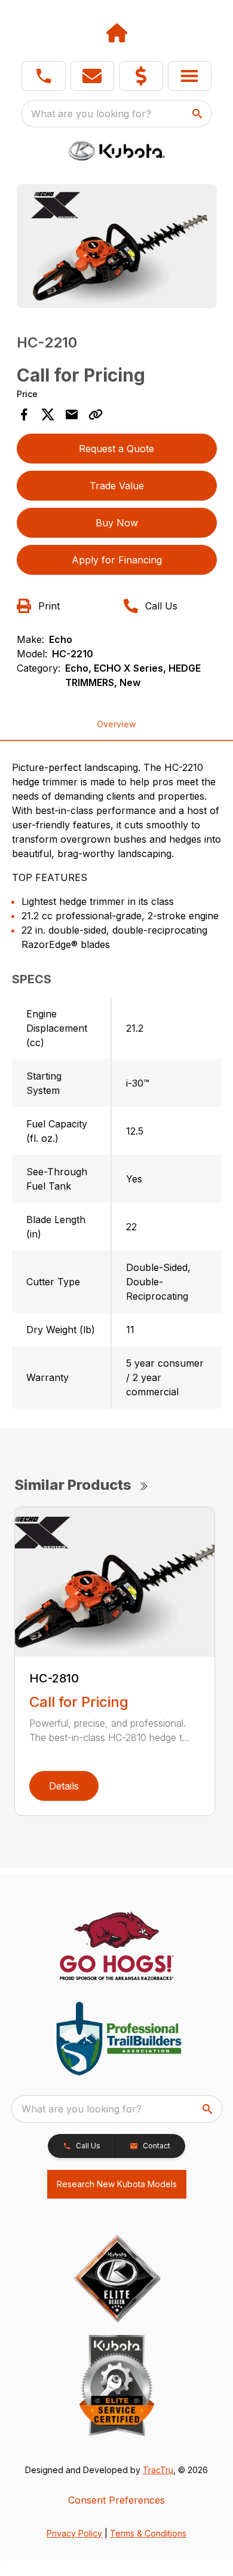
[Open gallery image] (117, 246)
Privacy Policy (74, 2533)
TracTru (158, 2470)
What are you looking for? (91, 114)
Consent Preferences (116, 2500)
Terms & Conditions (148, 2533)
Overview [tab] (116, 724)
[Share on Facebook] (24, 414)
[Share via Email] (72, 414)
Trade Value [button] (117, 486)
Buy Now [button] (117, 523)
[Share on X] (48, 414)
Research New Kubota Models (117, 2184)
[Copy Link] (96, 414)
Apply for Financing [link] (117, 560)
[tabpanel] (117, 248)
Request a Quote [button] (116, 449)
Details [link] (64, 1786)
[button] (44, 76)
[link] (141, 76)
